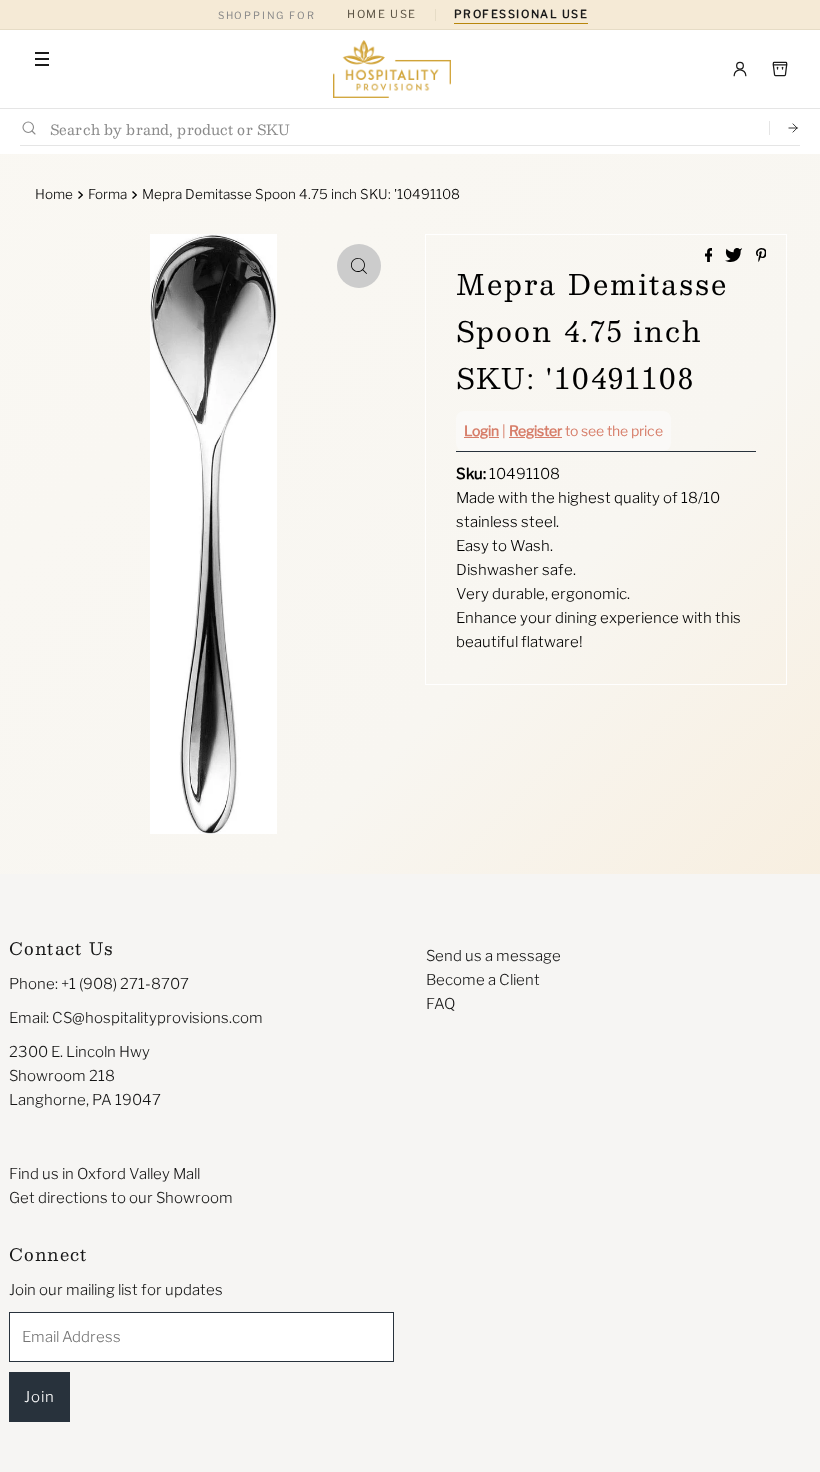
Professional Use (521, 14)
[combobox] (401, 128)
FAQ (440, 1004)
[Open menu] (42, 59)
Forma (107, 194)
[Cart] (780, 69)
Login (481, 430)
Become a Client (483, 980)
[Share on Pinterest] (761, 256)
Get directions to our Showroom (121, 1198)
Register (535, 430)
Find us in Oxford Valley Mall (104, 1174)
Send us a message (493, 956)
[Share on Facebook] (710, 256)
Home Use (381, 14)
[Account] (740, 69)
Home (54, 194)
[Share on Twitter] (735, 256)
